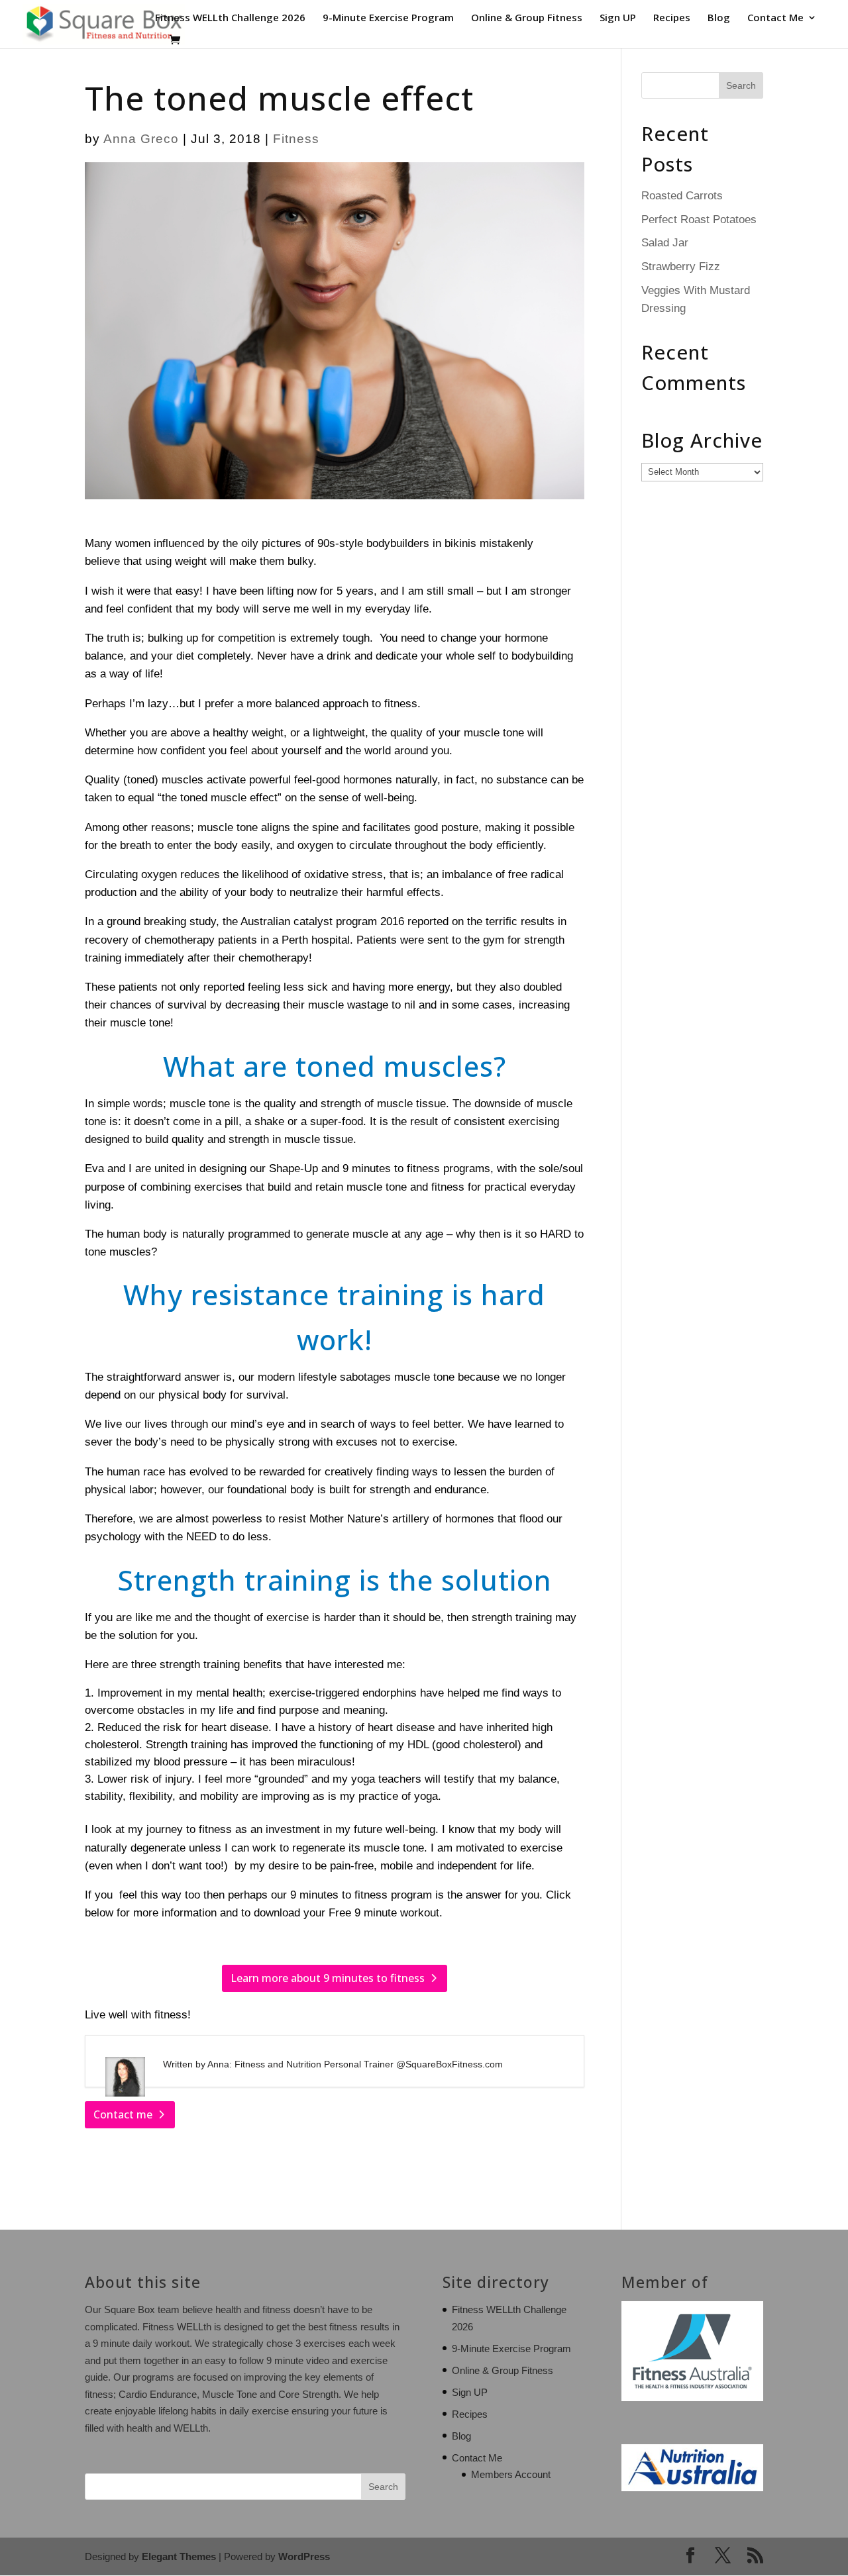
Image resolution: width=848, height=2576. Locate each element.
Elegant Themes (179, 2556)
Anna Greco (141, 139)
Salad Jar (665, 243)
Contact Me (775, 18)
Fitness (296, 139)
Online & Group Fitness (527, 18)
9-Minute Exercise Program (388, 18)
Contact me (123, 2114)
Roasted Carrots (682, 196)
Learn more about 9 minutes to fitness (328, 1978)
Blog (719, 18)
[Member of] (692, 2398)
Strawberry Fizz (681, 267)
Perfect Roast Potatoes (699, 220)
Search (383, 2487)
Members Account (511, 2474)
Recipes (672, 18)
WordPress (304, 2556)
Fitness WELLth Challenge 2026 (230, 18)
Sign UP (618, 18)
